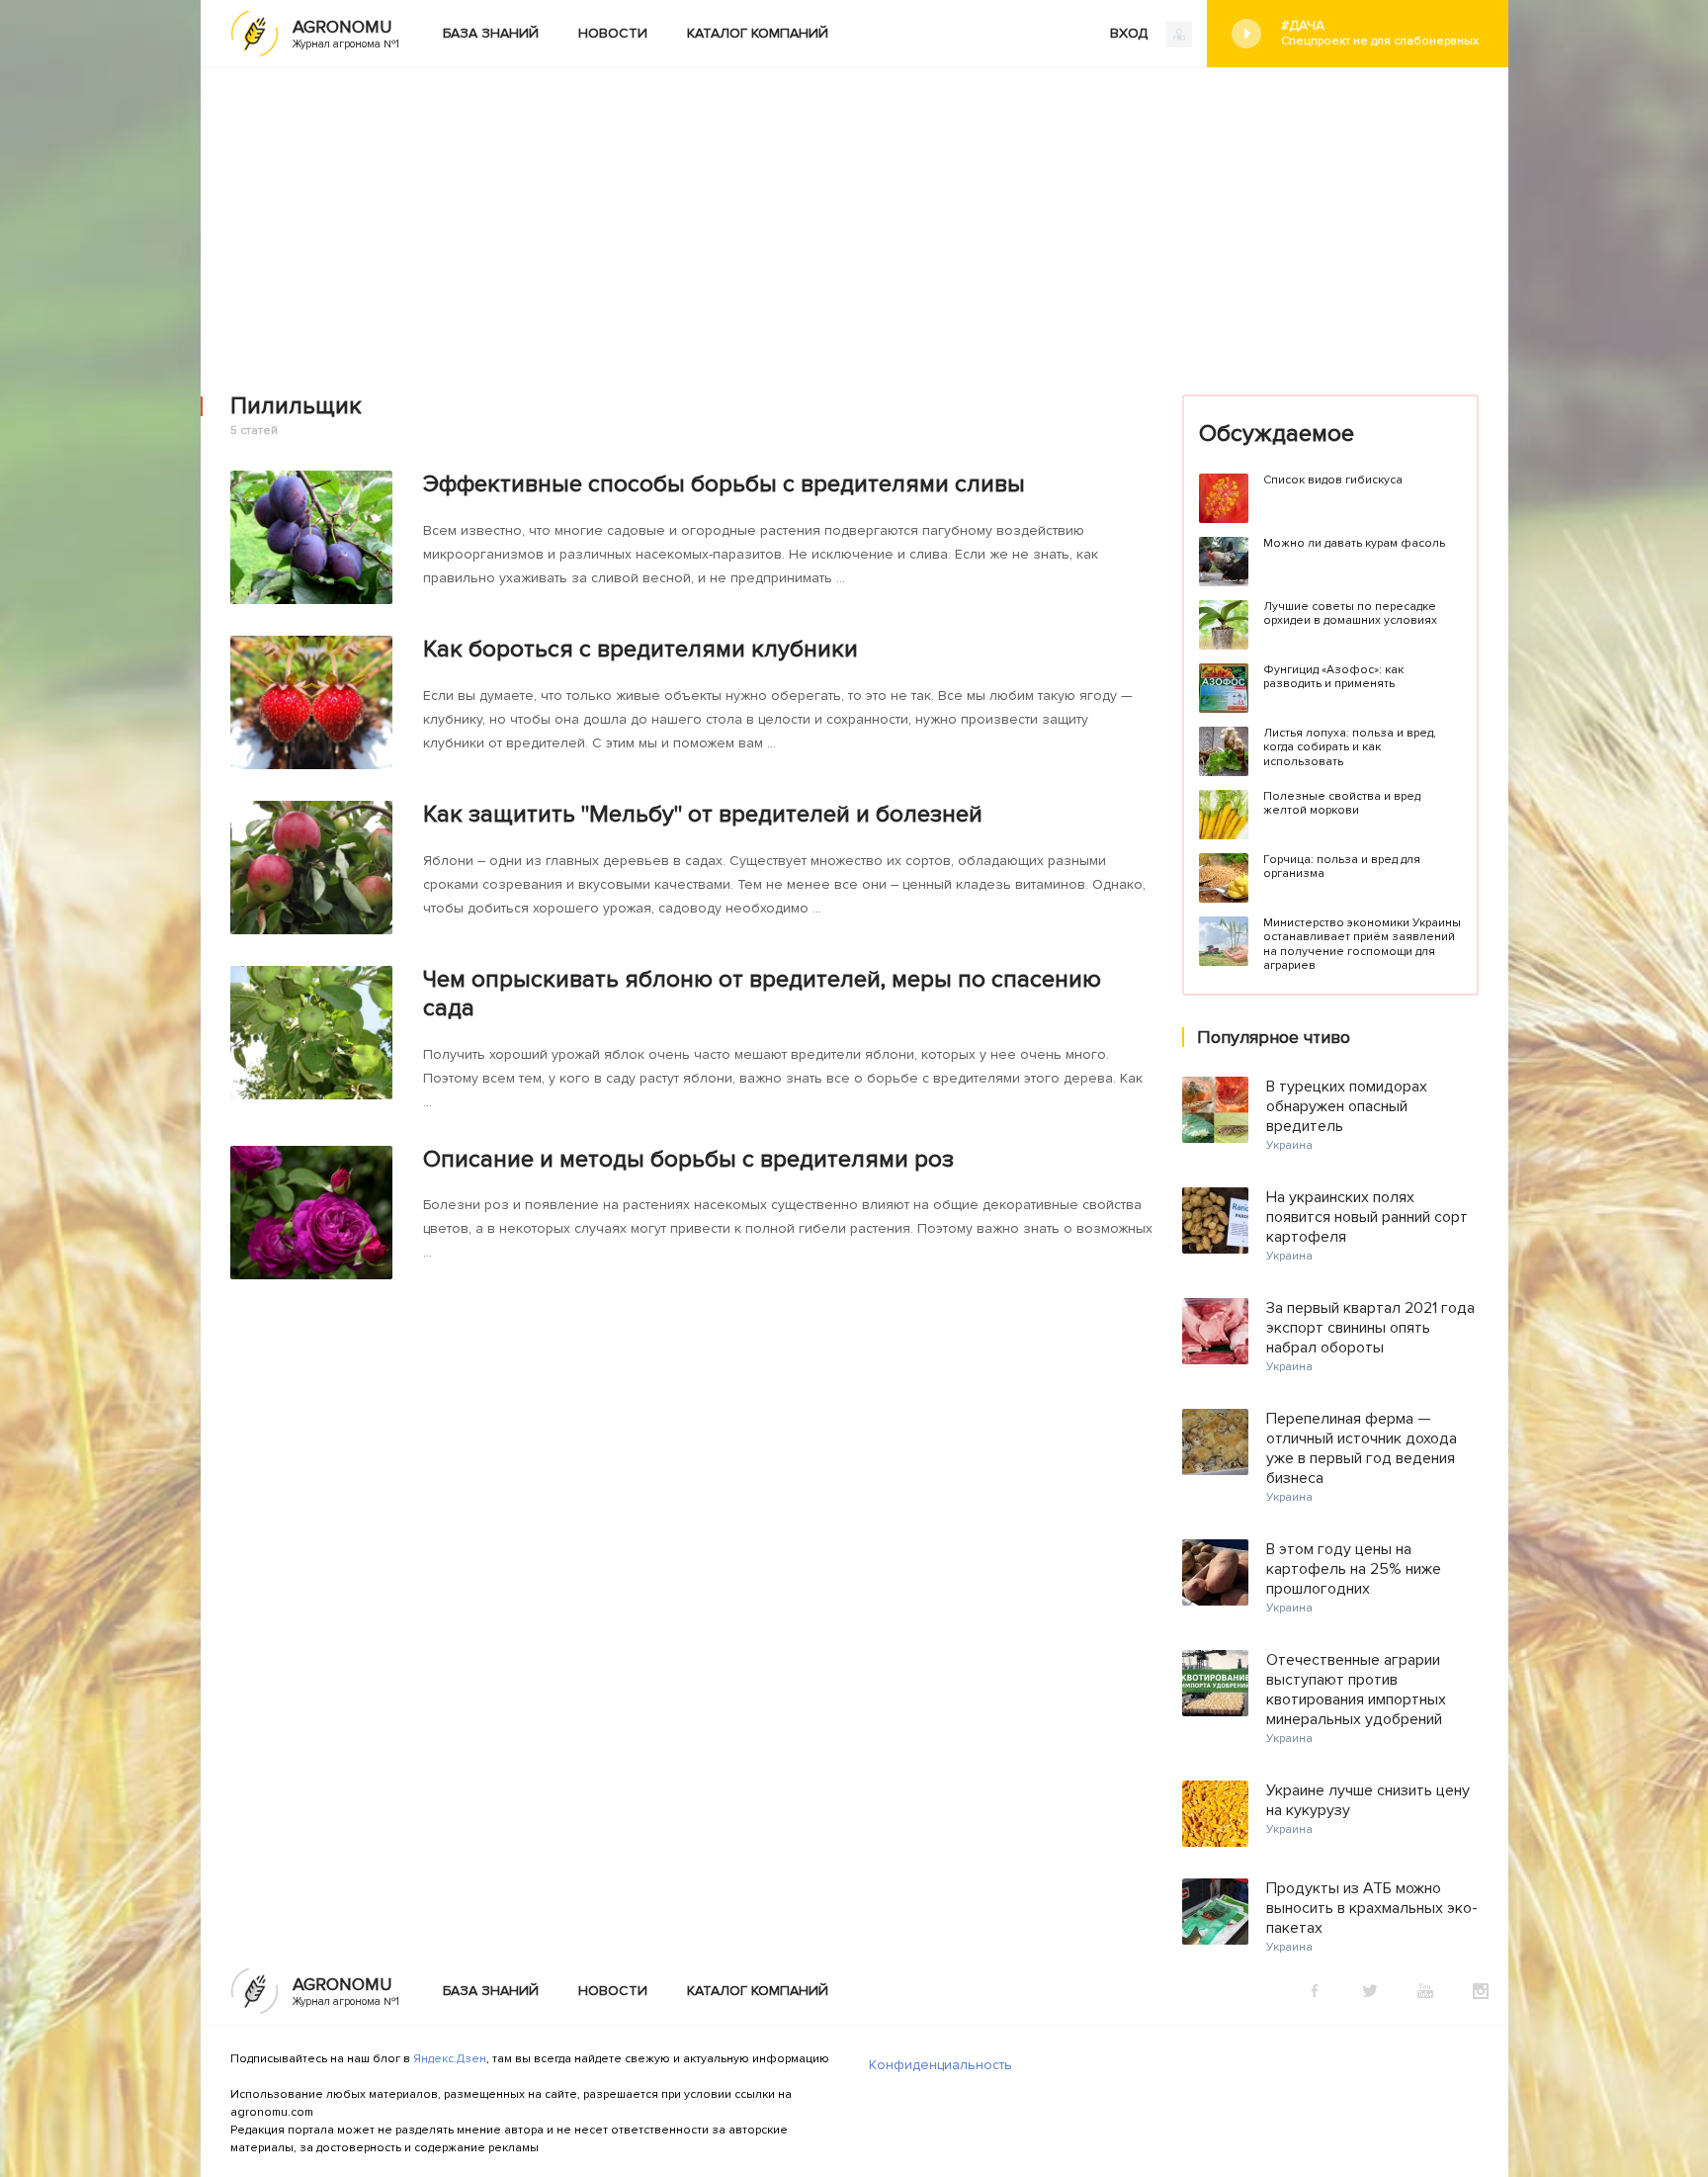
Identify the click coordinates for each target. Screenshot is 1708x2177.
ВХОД (1131, 33)
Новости (613, 33)
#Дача (1380, 33)
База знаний (491, 33)
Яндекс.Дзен (450, 2059)
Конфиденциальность (940, 2065)
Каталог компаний (758, 33)
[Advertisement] (854, 217)
